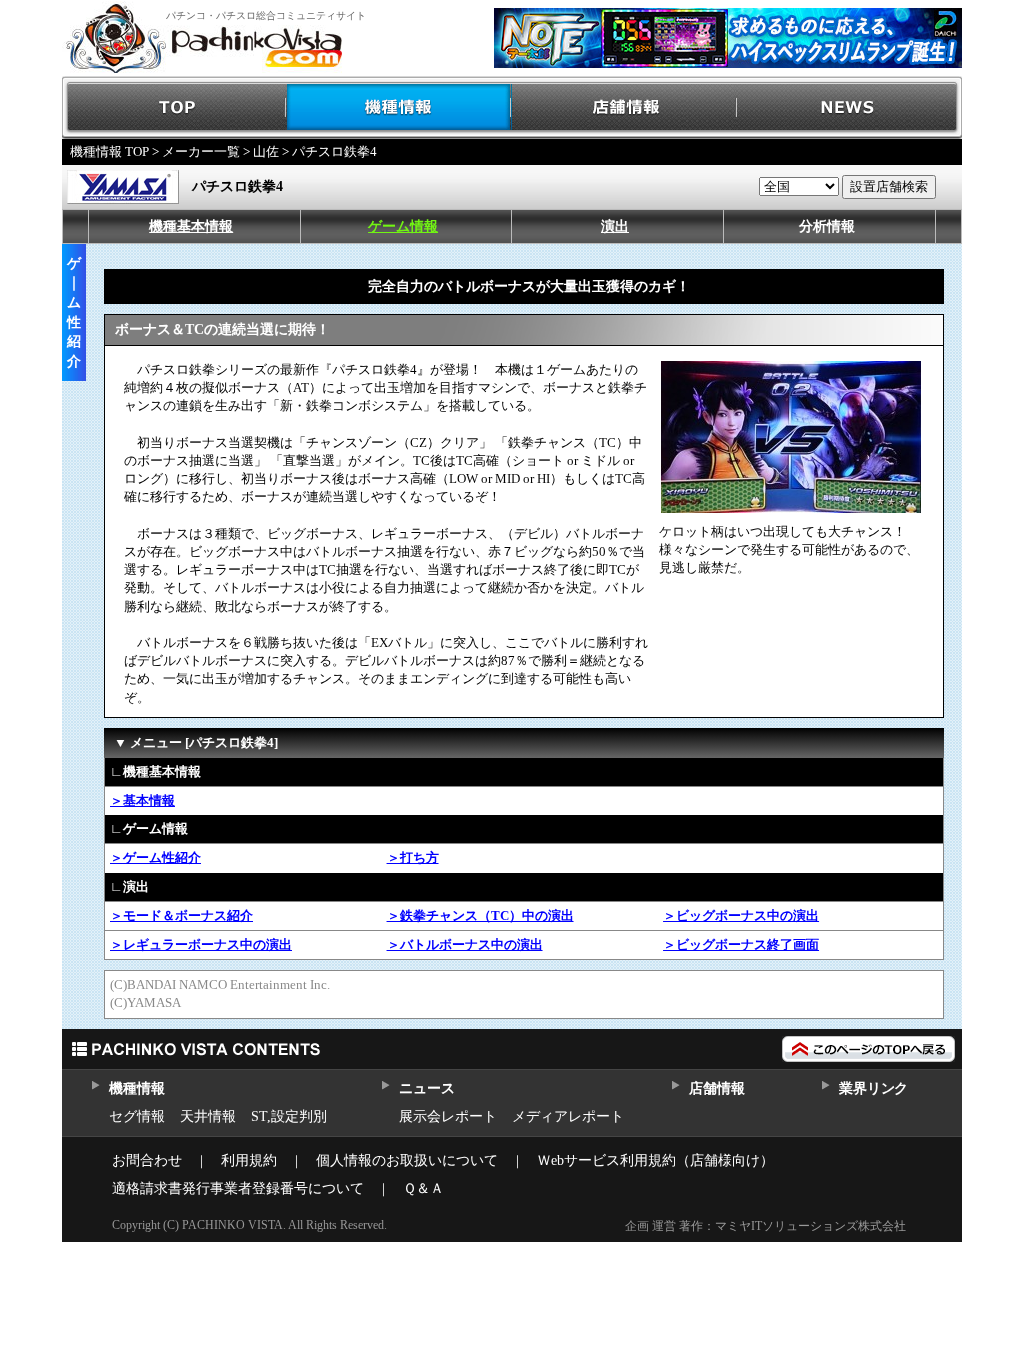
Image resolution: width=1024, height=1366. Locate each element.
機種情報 (399, 107)
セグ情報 (137, 1116)
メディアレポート (568, 1116)
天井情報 (208, 1116)
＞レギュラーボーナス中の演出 (201, 944)
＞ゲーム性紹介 (155, 857)
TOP (174, 107)
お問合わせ (147, 1160)
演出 (615, 226)
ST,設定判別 (289, 1116)
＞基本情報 (142, 800)
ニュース (426, 1088)
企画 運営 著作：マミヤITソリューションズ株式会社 (765, 1226)
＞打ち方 (413, 857)
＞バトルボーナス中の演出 (465, 944)
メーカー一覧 (201, 151)
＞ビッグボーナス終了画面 (741, 944)
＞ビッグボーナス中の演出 (741, 915)
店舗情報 (624, 107)
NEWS (849, 107)
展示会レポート (448, 1116)
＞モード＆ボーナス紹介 (181, 915)
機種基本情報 (191, 226)
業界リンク (873, 1088)
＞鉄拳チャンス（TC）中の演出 (480, 915)
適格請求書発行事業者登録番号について (238, 1188)
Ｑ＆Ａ (423, 1188)
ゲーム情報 (403, 226)
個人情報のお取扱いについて (407, 1160)
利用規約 (249, 1160)
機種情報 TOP (109, 151)
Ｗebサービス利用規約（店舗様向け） (655, 1160)
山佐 (266, 151)
